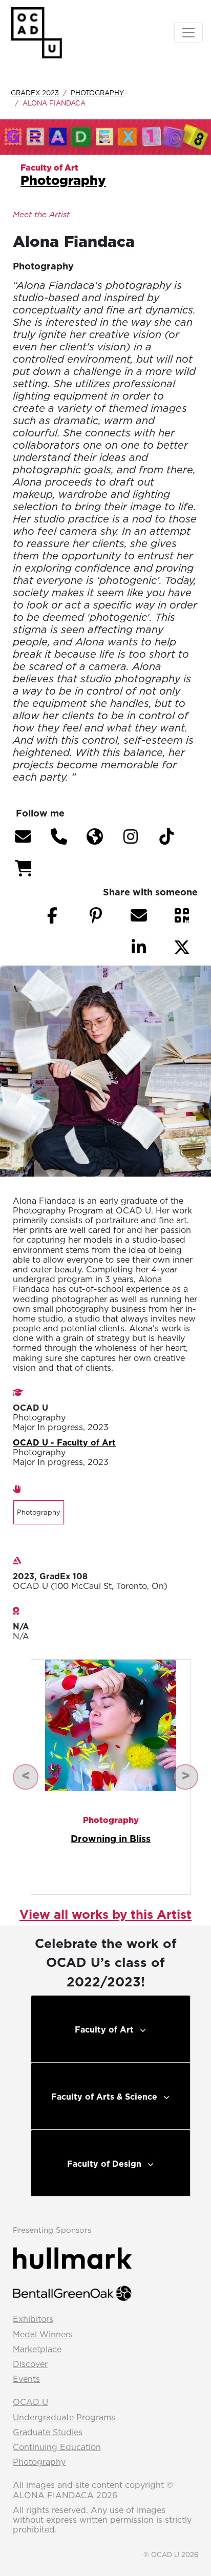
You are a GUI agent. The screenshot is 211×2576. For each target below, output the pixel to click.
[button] (23, 836)
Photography (97, 93)
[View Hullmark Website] (72, 2257)
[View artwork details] (111, 1724)
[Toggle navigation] (188, 33)
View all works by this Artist (105, 1914)
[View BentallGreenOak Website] (72, 2292)
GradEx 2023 (35, 93)
